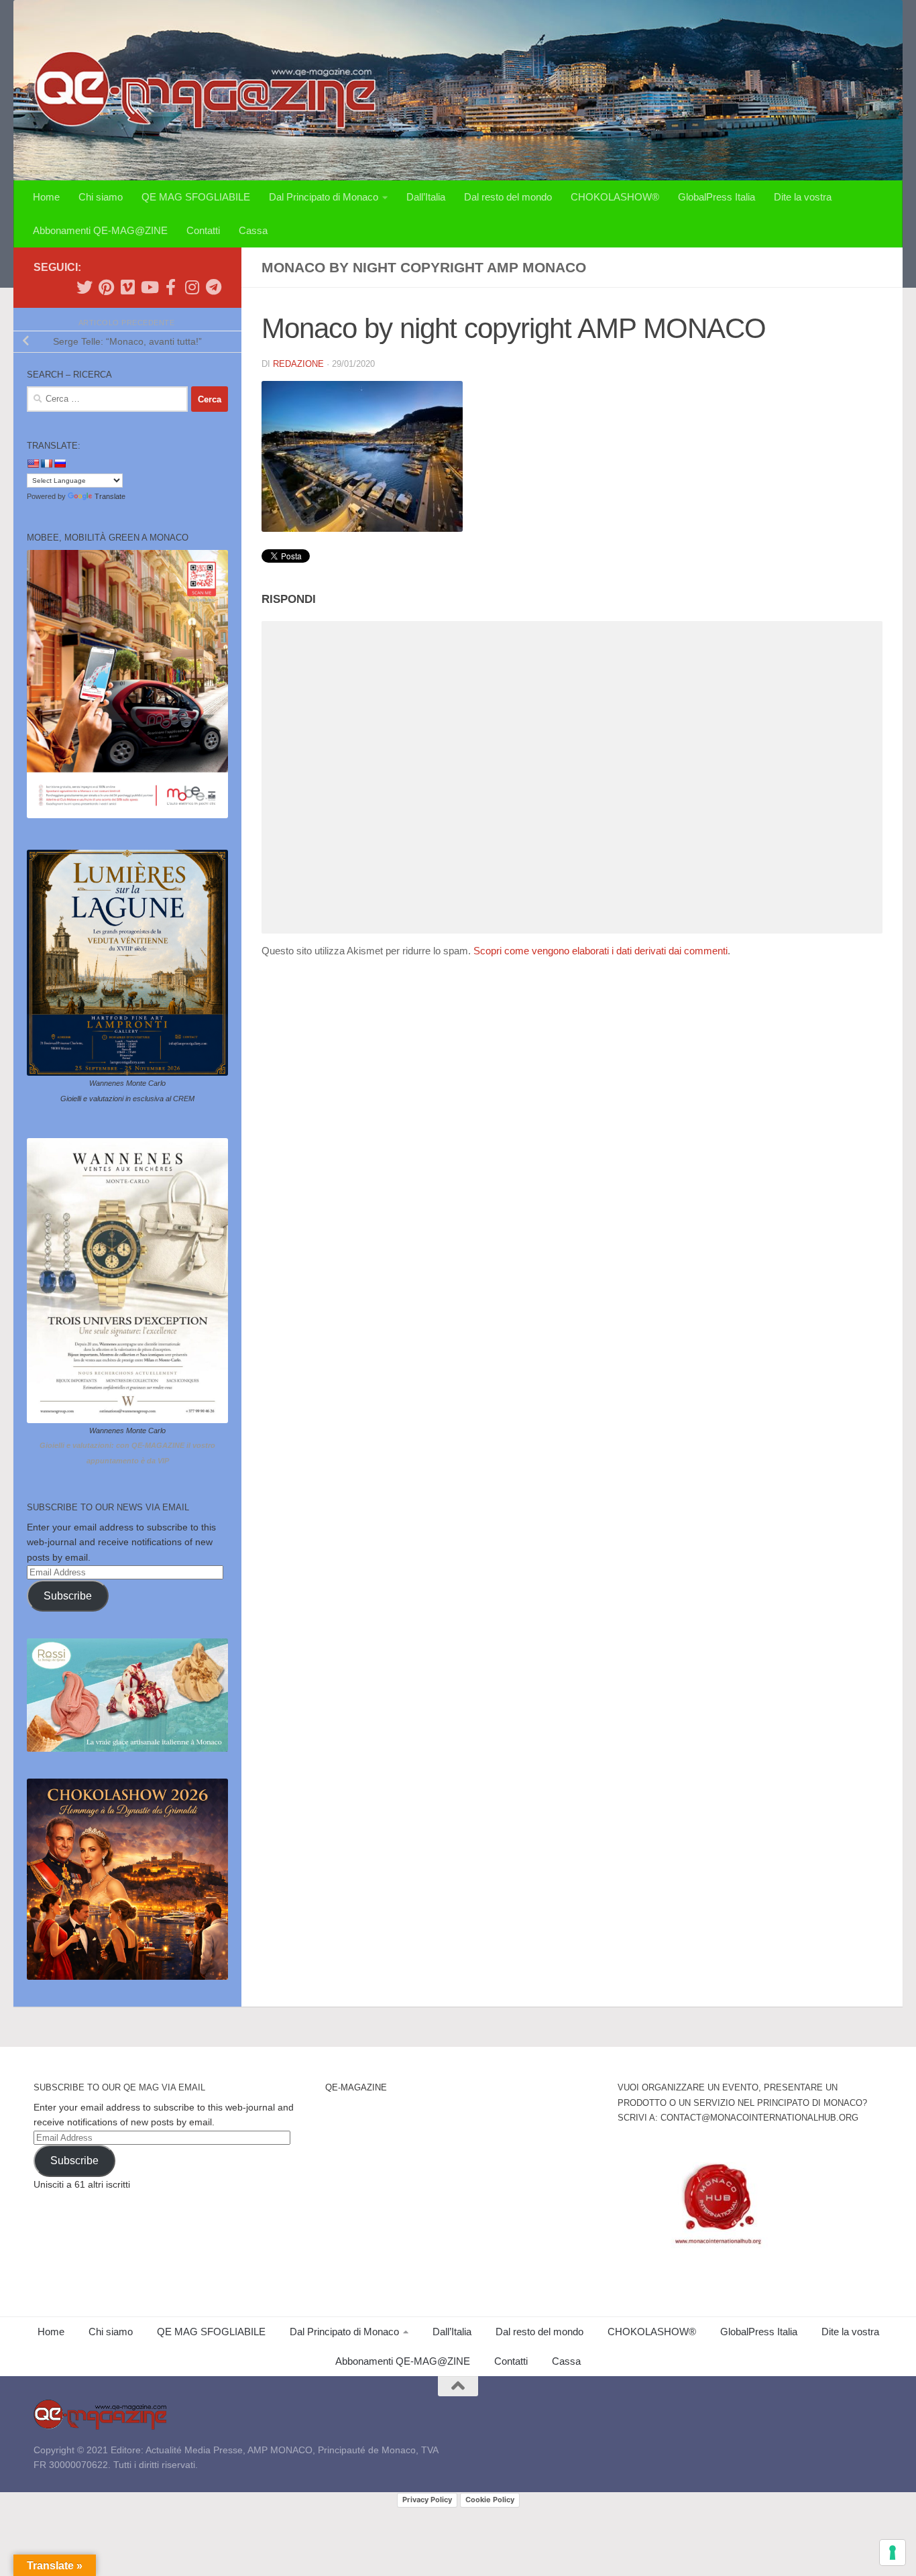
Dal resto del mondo (508, 197)
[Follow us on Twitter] (84, 287)
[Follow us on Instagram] (192, 287)
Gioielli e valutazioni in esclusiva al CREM (127, 1099)
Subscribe (68, 1596)
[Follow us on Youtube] (149, 287)
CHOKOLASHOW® (615, 197)
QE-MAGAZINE (356, 2087)
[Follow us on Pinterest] (106, 287)
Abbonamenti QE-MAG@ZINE (100, 230)
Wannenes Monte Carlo (127, 1083)
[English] (33, 463)
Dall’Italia (426, 197)
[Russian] (60, 463)
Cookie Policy (490, 2500)
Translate (110, 496)
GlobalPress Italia (717, 197)
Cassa (253, 230)
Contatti (203, 230)
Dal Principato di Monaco (324, 197)
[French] (46, 463)
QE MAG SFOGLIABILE (196, 197)
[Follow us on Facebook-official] (170, 287)
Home (46, 197)
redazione (298, 364)
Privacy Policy (427, 2500)
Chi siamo (101, 197)
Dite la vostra (803, 197)
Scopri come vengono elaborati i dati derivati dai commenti (600, 951)
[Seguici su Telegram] (213, 287)
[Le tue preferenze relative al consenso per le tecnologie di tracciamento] (893, 2553)
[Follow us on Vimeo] (127, 287)
